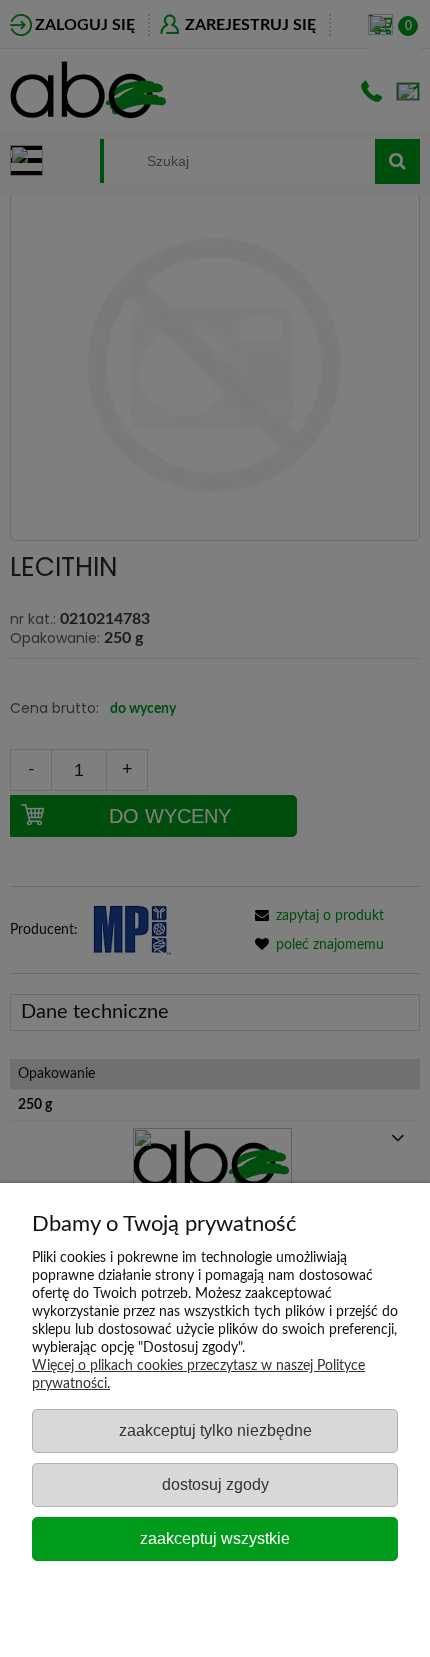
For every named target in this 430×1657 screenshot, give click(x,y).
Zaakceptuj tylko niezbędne (215, 1430)
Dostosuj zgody (215, 1484)
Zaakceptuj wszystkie (215, 1538)
